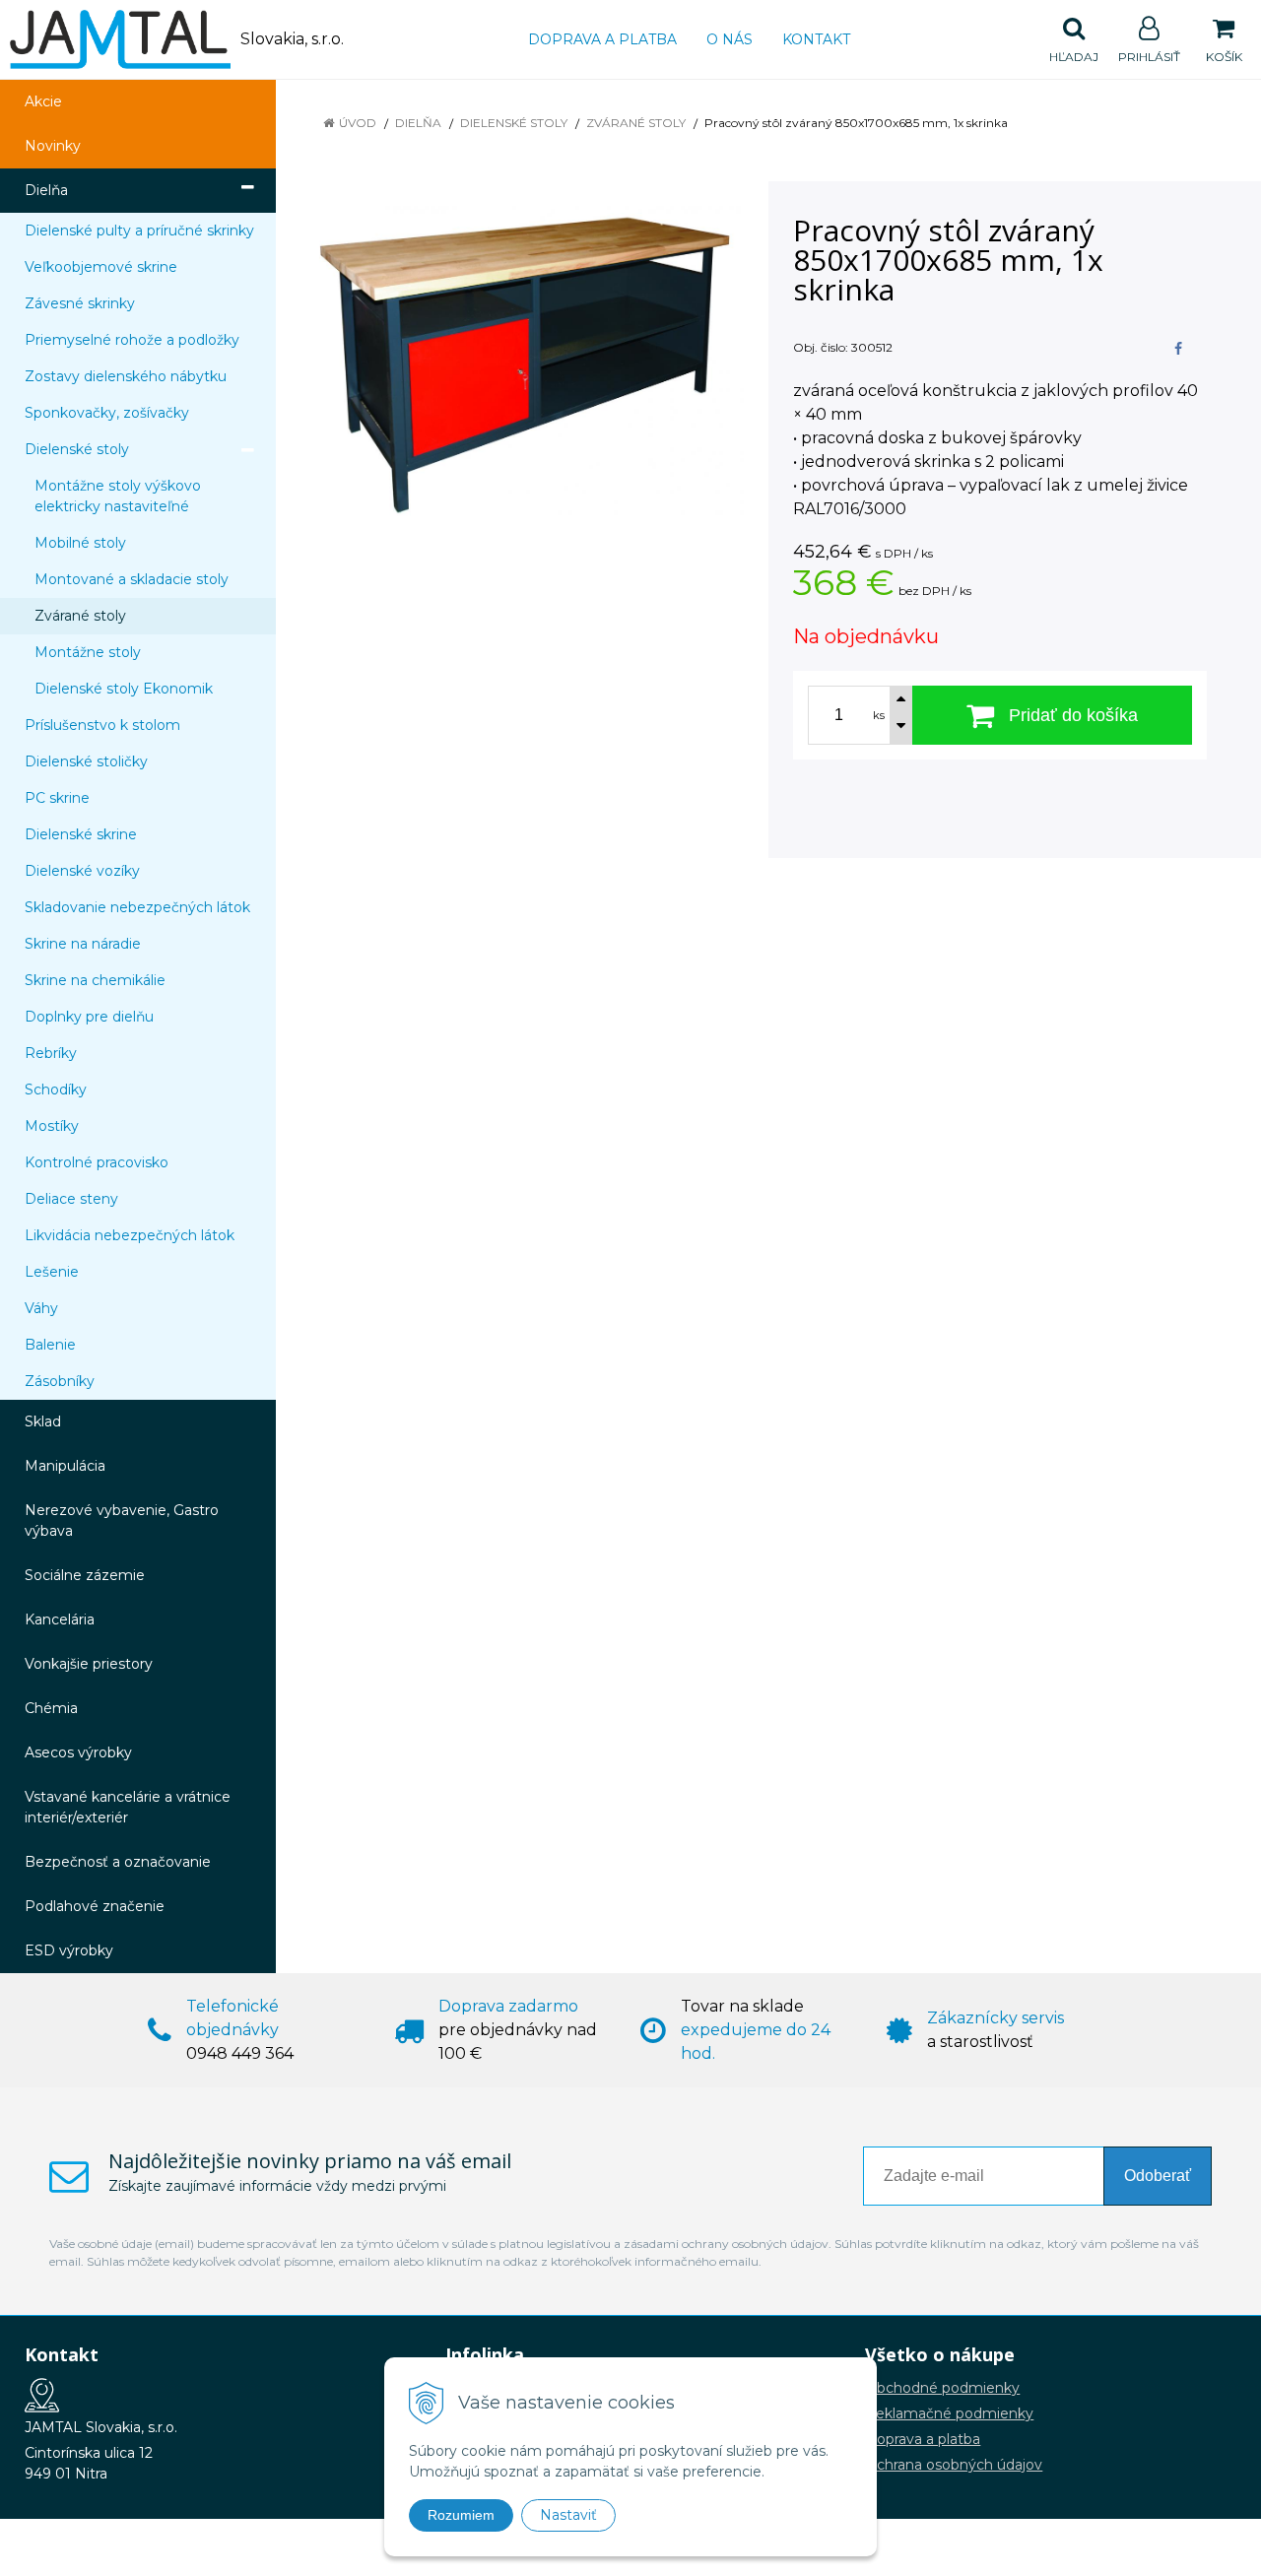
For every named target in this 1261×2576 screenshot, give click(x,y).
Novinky (53, 146)
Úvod (358, 123)
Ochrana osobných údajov (954, 2465)
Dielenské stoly (514, 123)
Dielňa (418, 123)
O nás (730, 39)
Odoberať (1158, 2176)
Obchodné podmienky (942, 2388)
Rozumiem (461, 2515)
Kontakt (816, 39)
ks (879, 715)
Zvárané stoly (636, 123)
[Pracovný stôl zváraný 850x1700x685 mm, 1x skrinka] (525, 365)
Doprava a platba (602, 39)
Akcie (43, 101)
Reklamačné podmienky (949, 2413)
